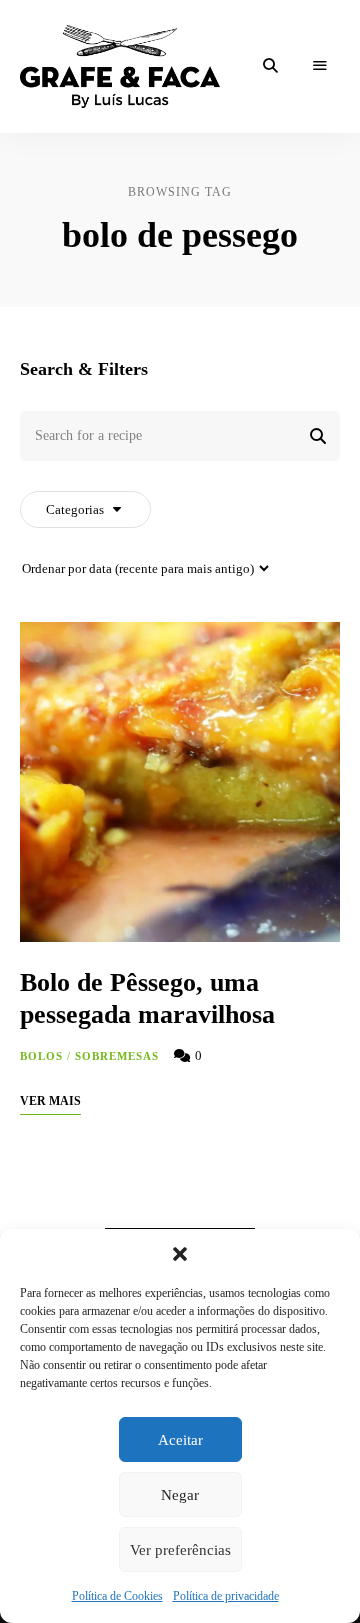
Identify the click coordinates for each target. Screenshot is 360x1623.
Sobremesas (117, 1056)
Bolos (42, 1056)
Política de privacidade (226, 1596)
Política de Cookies (117, 1596)
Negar (180, 1495)
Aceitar (180, 1440)
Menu (320, 66)
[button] (180, 1254)
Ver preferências (180, 1550)
